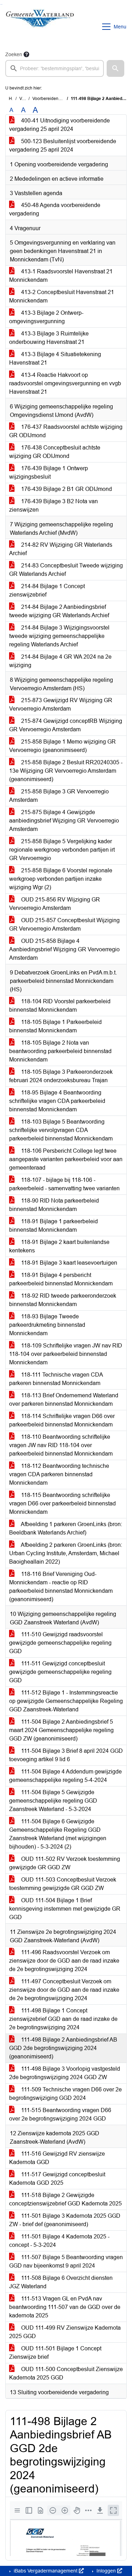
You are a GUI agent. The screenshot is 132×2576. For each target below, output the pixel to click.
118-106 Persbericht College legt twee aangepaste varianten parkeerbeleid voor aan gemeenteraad (66, 1159)
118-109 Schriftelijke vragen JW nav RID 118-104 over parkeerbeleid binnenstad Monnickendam (66, 1354)
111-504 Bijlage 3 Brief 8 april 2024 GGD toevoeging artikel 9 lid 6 (66, 1755)
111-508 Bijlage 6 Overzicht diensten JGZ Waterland (61, 2282)
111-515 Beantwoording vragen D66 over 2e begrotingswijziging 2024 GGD (60, 2114)
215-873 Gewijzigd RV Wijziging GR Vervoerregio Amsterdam (61, 704)
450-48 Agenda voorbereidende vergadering (55, 209)
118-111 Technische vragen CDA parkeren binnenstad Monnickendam (56, 1379)
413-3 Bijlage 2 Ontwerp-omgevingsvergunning (46, 317)
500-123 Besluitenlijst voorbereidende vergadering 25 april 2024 (63, 145)
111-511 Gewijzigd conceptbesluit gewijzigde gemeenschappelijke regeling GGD (60, 1672)
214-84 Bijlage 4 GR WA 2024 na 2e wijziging (60, 661)
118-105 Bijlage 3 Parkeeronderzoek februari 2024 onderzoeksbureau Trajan (61, 1076)
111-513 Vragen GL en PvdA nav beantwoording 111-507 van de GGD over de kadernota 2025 (65, 2307)
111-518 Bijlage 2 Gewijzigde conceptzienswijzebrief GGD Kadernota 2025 (65, 2199)
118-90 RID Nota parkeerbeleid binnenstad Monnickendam (54, 1205)
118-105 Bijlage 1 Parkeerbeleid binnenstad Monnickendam (55, 1026)
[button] (115, 68)
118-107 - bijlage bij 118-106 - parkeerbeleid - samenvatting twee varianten (64, 1184)
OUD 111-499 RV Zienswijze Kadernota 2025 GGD (65, 2332)
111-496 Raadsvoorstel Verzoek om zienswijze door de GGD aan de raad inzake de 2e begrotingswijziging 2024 (64, 1961)
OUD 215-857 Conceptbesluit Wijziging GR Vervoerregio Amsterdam (64, 924)
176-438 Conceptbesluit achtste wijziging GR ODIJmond (55, 452)
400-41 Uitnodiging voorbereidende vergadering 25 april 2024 (59, 125)
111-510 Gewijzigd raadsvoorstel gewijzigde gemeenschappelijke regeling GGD (60, 1643)
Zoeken (14, 54)
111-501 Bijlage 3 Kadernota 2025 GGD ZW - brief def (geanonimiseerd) (65, 2220)
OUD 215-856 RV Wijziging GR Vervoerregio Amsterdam (55, 904)
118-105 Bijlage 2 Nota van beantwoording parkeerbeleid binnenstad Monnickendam (60, 1051)
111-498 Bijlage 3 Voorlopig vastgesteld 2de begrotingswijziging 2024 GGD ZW (65, 2073)
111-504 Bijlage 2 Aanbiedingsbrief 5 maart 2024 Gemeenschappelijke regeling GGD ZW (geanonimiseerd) (61, 1730)
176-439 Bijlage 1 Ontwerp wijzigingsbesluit (49, 472)
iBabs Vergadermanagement (46, 2571)
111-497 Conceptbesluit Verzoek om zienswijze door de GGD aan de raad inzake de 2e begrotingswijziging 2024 (64, 1990)
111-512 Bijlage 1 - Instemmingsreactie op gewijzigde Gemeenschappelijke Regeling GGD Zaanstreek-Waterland (66, 1701)
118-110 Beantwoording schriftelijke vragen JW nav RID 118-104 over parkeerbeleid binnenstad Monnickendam (61, 1445)
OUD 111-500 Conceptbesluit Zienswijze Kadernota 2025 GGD (66, 2373)
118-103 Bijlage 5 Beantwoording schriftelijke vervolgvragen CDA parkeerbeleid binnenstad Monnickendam (61, 1130)
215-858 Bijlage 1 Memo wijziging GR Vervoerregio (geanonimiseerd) (62, 746)
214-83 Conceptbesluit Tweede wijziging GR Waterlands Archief (66, 570)
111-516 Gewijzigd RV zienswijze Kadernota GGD (57, 2158)
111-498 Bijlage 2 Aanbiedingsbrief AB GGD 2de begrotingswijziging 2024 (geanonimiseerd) (63, 2048)
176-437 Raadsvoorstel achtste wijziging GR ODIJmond (66, 431)
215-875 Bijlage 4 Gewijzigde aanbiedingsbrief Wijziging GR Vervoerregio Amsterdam (64, 821)
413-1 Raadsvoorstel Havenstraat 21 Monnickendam (61, 276)
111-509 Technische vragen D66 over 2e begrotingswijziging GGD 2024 (65, 2094)
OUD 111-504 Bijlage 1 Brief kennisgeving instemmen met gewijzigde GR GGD (65, 1909)
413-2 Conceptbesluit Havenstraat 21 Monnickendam (62, 296)
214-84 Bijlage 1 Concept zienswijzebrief (47, 590)
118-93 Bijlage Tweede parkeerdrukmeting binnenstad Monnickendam (47, 1325)
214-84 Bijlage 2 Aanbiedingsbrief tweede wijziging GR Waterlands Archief (59, 611)
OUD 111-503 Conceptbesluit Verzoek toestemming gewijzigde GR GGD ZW (63, 1884)
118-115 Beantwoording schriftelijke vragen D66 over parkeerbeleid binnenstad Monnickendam (62, 1503)
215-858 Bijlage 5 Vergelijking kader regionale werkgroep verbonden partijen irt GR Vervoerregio (62, 850)
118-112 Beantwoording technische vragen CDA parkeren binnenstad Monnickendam (59, 1474)
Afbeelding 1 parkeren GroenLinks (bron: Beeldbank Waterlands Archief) (66, 1528)
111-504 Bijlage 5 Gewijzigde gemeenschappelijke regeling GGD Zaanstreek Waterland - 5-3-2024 (53, 1801)
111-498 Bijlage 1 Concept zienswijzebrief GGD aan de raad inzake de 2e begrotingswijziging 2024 (63, 2019)
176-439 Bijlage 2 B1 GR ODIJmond (66, 489)
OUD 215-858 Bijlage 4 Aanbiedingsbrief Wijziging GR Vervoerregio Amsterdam (64, 949)
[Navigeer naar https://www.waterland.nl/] (40, 27)
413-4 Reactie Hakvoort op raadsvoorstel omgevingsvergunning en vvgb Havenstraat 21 (65, 383)
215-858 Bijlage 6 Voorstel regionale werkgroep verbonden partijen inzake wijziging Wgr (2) (61, 879)
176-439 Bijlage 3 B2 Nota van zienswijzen (54, 505)
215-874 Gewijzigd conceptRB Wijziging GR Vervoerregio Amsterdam (66, 725)
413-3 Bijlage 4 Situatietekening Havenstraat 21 (55, 358)
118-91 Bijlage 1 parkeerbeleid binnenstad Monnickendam (54, 1226)
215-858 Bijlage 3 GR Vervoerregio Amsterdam (59, 796)
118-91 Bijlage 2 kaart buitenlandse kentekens (59, 1246)
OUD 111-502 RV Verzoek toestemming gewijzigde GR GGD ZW (65, 1863)
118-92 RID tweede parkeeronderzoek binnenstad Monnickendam (63, 1300)
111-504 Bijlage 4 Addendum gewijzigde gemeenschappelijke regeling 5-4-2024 (65, 1776)
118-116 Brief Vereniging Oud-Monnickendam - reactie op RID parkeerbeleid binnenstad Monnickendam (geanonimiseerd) (61, 1587)
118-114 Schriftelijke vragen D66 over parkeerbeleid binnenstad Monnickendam (62, 1420)
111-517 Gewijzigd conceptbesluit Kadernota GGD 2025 (57, 2179)
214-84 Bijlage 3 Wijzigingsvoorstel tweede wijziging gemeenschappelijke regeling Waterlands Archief (59, 636)
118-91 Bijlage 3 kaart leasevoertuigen (68, 1263)
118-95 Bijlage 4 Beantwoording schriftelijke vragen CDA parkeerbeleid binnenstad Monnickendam (57, 1101)
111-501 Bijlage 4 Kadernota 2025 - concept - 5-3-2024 (59, 2241)
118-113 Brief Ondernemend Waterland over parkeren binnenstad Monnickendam (64, 1400)
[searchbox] (55, 68)
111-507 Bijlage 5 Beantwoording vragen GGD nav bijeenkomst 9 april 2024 (66, 2261)
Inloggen (106, 2571)
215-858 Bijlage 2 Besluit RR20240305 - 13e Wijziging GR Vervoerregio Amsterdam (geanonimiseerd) (66, 771)
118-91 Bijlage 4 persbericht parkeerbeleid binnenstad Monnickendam (61, 1279)
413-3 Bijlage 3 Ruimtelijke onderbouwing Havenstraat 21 (49, 338)
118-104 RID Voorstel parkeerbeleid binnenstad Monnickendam (60, 1006)
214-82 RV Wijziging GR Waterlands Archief (61, 549)
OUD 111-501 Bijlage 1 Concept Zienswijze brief (55, 2353)
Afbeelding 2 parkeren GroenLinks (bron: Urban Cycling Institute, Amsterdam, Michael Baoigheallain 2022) (66, 1553)
